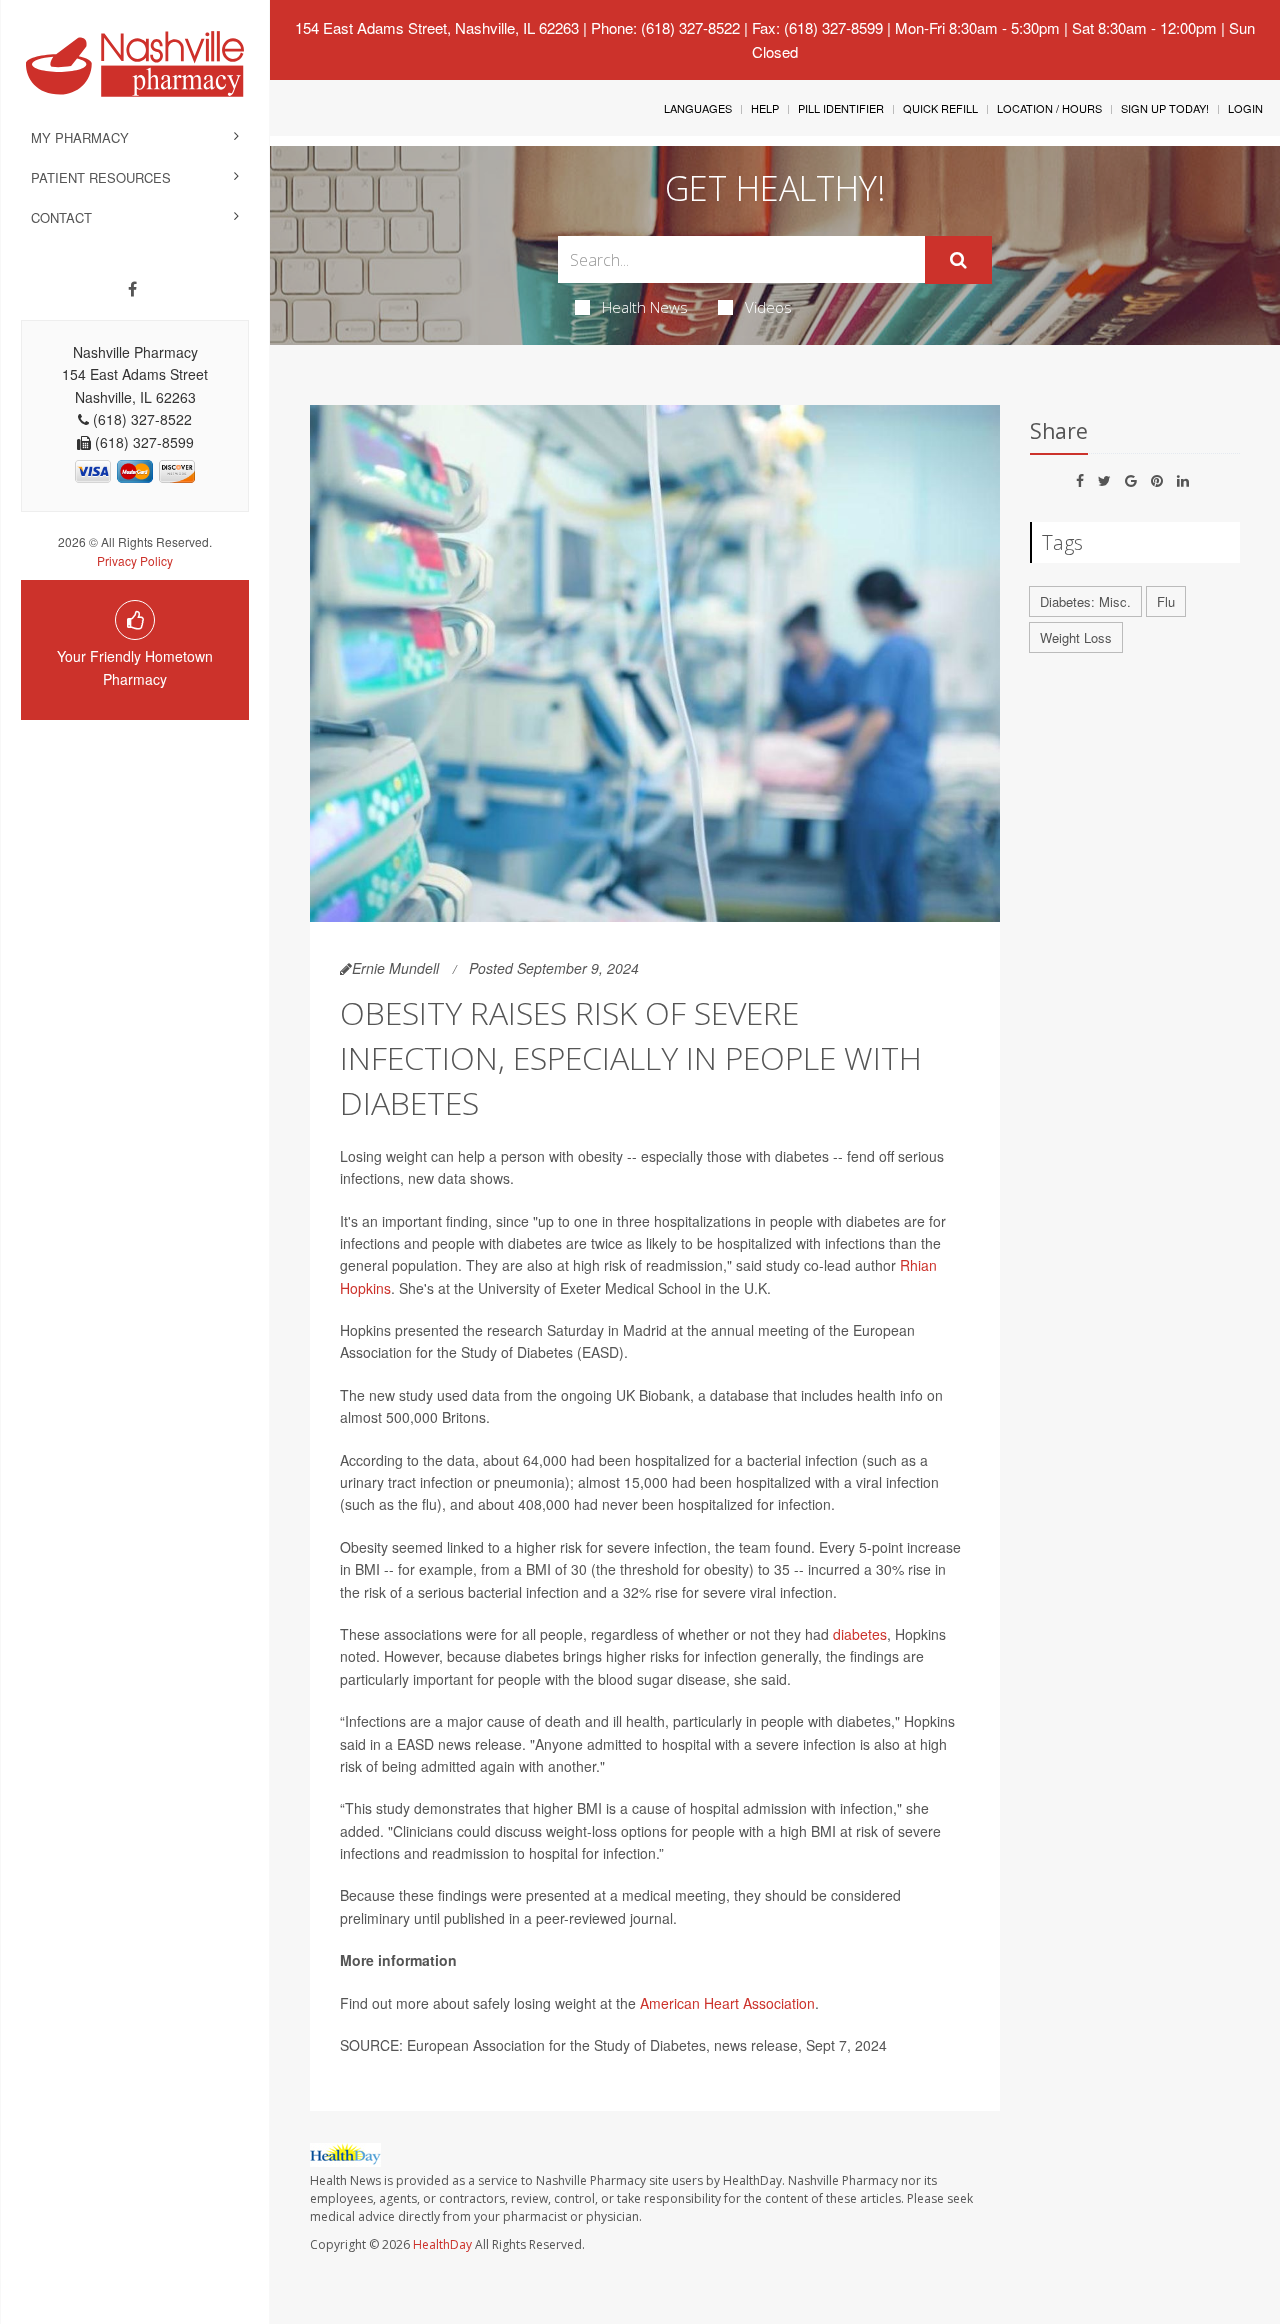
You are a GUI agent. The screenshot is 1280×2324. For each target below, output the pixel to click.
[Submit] (958, 260)
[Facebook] (132, 289)
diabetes (860, 1634)
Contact (61, 217)
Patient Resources (101, 177)
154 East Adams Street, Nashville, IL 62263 (437, 27)
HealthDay (442, 2244)
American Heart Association (727, 2003)
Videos (768, 307)
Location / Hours (1049, 108)
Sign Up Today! (1165, 108)
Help (765, 108)
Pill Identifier (841, 108)
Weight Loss (1076, 637)
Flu (1166, 601)
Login (1245, 108)
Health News (645, 307)
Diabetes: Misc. (1085, 601)
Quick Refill (940, 108)
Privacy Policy (135, 560)
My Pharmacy (80, 137)
